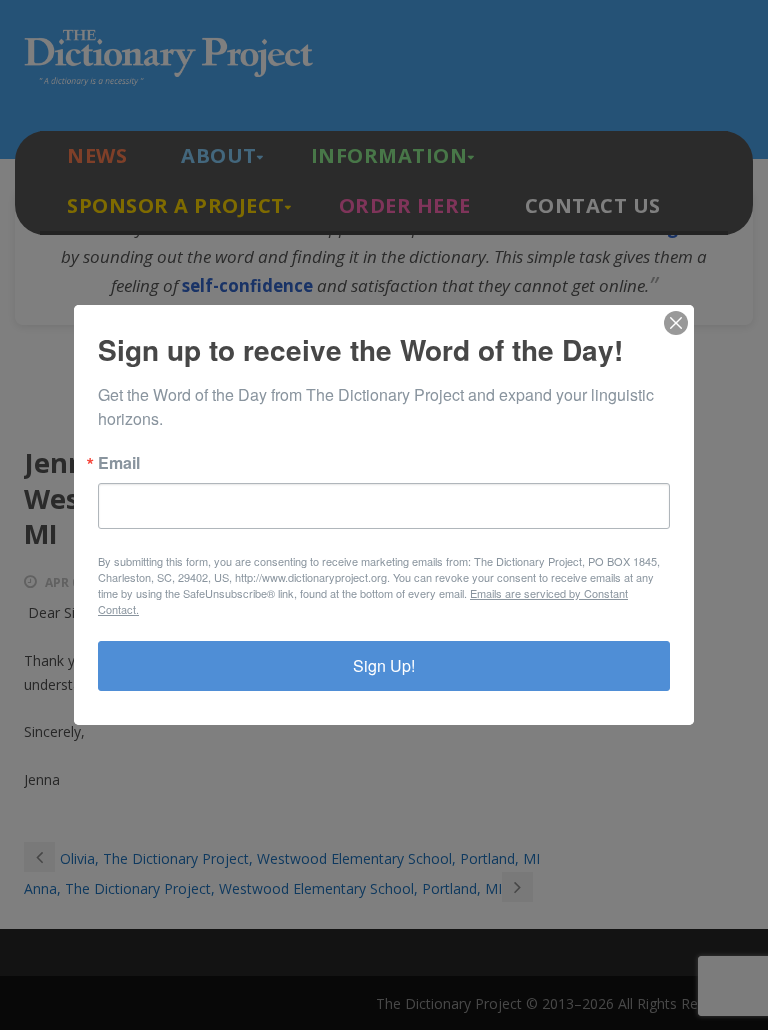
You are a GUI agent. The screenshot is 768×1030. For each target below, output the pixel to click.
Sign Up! (384, 665)
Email (119, 463)
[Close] (676, 323)
